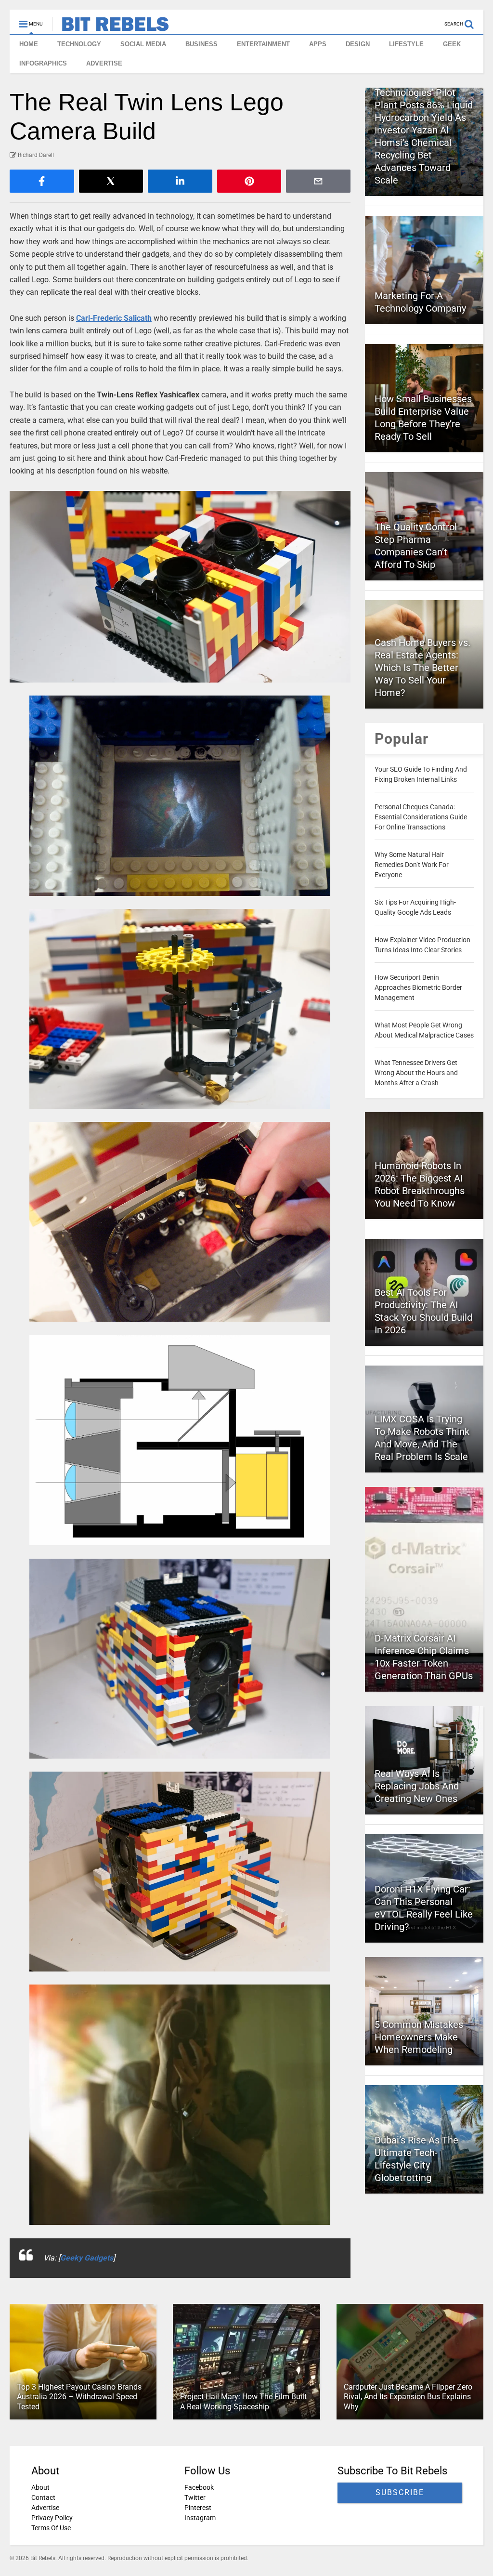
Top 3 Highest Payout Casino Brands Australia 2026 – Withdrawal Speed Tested (79, 2397)
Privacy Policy (52, 2518)
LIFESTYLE (406, 44)
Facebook (199, 2487)
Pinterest (198, 2508)
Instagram (200, 2518)
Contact (43, 2497)
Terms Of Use (51, 2528)
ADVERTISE (104, 63)
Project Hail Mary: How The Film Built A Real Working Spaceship (243, 2402)
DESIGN (358, 44)
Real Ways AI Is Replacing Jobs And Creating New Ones (417, 1786)
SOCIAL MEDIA (143, 44)
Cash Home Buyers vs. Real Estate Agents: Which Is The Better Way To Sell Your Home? (422, 668)
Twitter (195, 2497)
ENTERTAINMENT (263, 44)
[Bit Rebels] (110, 27)
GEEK (452, 44)
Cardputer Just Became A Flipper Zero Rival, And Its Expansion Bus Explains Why (408, 2397)
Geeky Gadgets (87, 2258)
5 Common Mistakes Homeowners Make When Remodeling (419, 2037)
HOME (29, 44)
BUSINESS (201, 44)
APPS (318, 44)
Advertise (45, 2508)
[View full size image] (180, 587)
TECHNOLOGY (79, 44)
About (40, 2487)
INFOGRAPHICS (43, 63)
